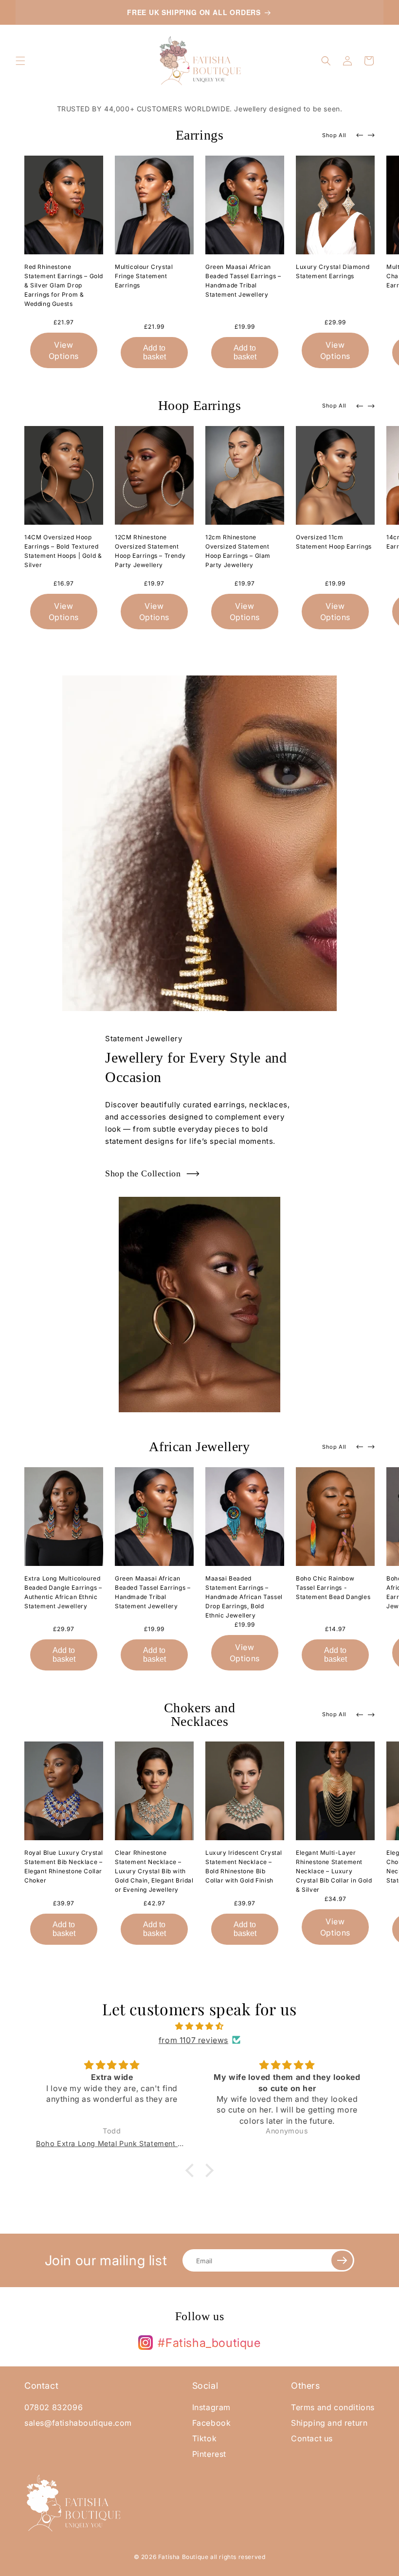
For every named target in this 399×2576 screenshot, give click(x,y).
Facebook (212, 2423)
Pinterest (209, 2454)
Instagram (211, 2407)
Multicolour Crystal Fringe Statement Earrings (144, 276)
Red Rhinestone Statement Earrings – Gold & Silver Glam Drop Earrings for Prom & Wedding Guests (64, 285)
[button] (20, 61)
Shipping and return (329, 2423)
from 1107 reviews (193, 2040)
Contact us (312, 2438)
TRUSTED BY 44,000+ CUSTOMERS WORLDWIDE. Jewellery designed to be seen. (200, 109)
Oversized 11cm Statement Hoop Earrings (334, 542)
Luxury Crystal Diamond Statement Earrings (333, 271)
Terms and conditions (333, 2407)
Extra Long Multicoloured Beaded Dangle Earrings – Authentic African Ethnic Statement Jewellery (63, 1592)
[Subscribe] (342, 2260)
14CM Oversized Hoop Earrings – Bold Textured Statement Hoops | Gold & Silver (63, 551)
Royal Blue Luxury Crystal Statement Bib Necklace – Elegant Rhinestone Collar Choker (64, 1866)
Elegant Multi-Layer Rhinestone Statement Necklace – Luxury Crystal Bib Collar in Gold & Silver (334, 1871)
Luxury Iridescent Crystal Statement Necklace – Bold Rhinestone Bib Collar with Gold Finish (244, 1866)
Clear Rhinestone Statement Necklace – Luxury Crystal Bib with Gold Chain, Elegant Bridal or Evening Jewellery (154, 1871)
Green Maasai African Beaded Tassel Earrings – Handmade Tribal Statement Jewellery (243, 281)
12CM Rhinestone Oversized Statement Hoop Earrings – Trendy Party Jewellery (150, 551)
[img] (199, 2026)
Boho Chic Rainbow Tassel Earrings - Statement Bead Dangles (333, 1588)
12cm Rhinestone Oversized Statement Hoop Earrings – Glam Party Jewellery (238, 551)
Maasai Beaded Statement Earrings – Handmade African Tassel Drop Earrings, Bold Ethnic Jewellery (244, 1597)
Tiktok (205, 2438)
